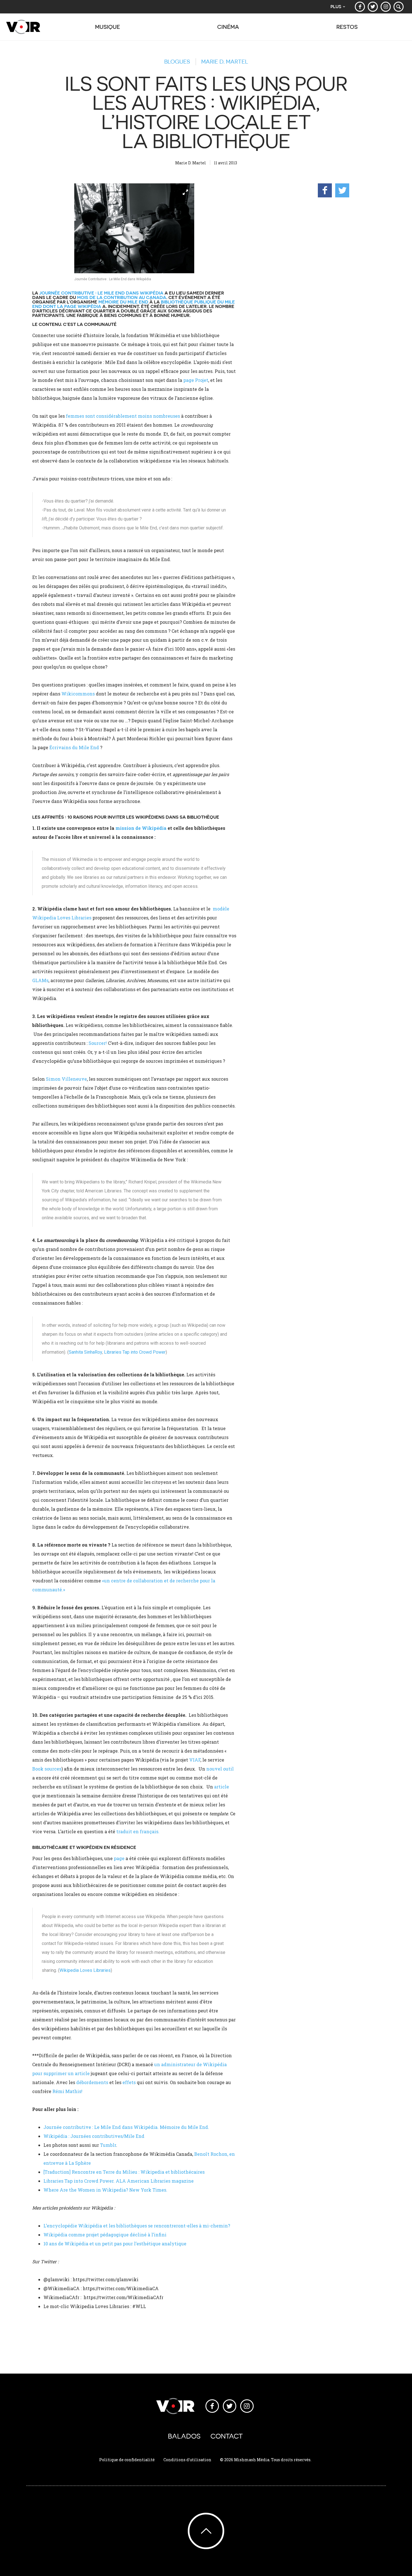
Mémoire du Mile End (123, 302)
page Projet (196, 380)
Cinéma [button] (228, 27)
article (222, 1787)
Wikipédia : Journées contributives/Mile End (94, 2136)
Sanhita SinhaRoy (85, 1352)
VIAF (195, 1760)
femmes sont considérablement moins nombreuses (123, 416)
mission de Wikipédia (141, 828)
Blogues (177, 62)
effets (129, 2082)
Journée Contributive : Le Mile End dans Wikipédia (101, 293)
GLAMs (40, 980)
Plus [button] (336, 7)
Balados (184, 2436)
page (119, 1858)
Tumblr (108, 2145)
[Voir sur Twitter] (373, 7)
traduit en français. (137, 1831)
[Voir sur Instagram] (386, 7)
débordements (92, 2082)
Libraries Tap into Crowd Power (135, 1352)
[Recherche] (399, 7)
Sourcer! (98, 1043)
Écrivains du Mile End (75, 747)
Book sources (47, 1769)
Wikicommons (78, 694)
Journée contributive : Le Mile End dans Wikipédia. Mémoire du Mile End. (126, 2127)
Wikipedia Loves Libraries (85, 1970)
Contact (227, 2436)
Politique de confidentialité (127, 2460)
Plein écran (185, 192)
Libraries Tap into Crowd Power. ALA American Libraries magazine (119, 2181)
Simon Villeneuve (66, 1079)
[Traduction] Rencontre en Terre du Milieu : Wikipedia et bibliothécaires (124, 2172)
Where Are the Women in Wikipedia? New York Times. (105, 2190)
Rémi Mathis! (67, 2091)
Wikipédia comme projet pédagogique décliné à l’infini (105, 2235)
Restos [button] (347, 27)
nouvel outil (220, 1769)
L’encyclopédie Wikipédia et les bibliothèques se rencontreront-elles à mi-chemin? (137, 2226)
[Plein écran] (134, 228)
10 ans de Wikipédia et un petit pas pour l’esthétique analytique (115, 2244)
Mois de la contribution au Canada (122, 297)
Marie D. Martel (225, 62)
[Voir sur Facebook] (360, 7)
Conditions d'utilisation (187, 2460)
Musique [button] (107, 27)
